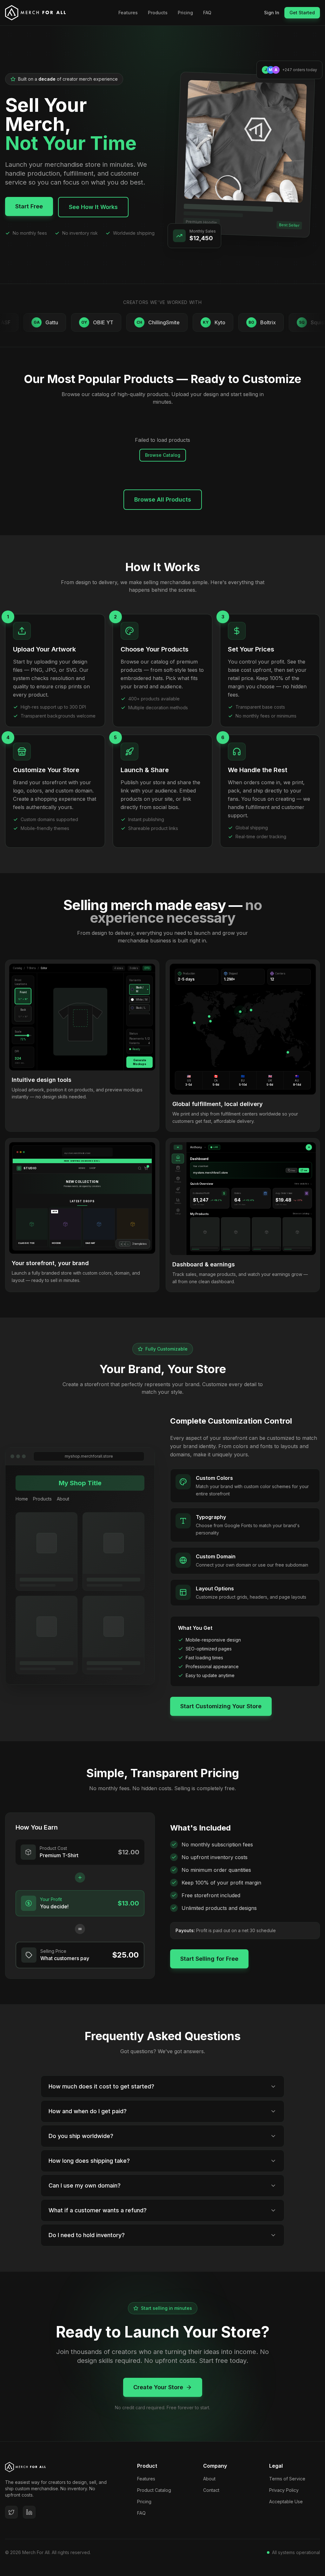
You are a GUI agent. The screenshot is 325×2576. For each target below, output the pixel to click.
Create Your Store (158, 2387)
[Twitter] (11, 2512)
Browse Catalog (163, 455)
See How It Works (93, 207)
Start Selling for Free (209, 1959)
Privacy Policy (284, 2490)
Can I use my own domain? (85, 2185)
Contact (211, 2490)
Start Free (29, 206)
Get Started (302, 13)
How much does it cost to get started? (101, 2086)
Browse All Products (163, 499)
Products (158, 13)
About (209, 2479)
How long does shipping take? (89, 2161)
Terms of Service (287, 2479)
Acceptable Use (286, 2502)
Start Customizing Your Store (221, 1706)
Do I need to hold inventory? (87, 2235)
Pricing (185, 13)
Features (128, 13)
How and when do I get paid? (88, 2111)
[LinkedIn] (29, 2512)
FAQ (207, 13)
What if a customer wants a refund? (98, 2210)
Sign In (272, 13)
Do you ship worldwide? (81, 2136)
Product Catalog (154, 2490)
